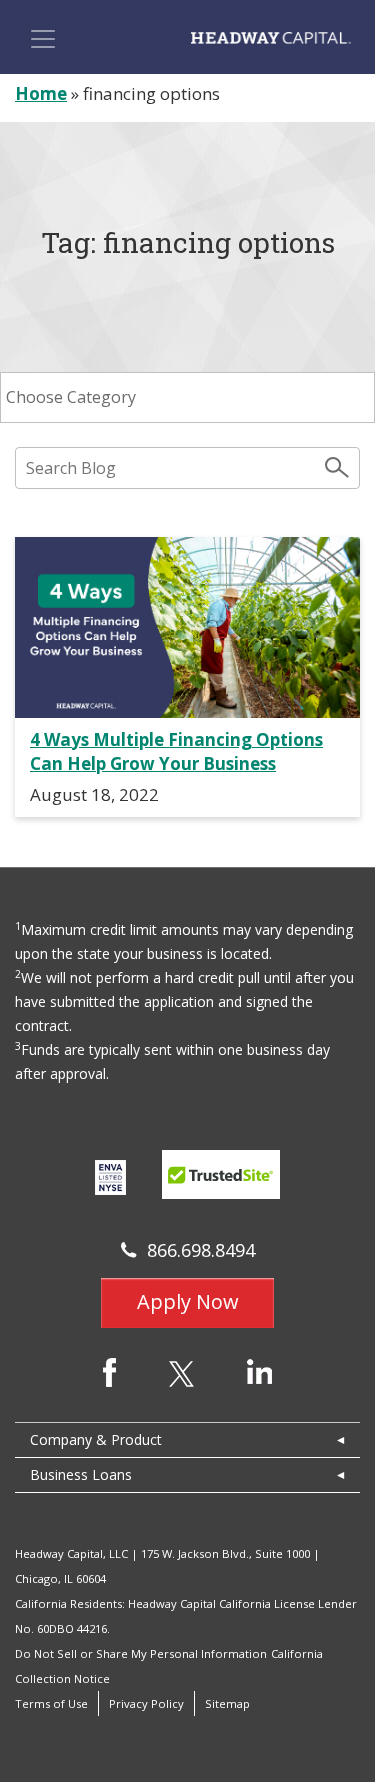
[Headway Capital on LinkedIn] (259, 1369)
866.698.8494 (201, 1250)
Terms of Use (51, 1703)
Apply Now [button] (188, 1301)
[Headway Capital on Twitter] (181, 1372)
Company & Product (96, 1439)
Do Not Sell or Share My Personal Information (141, 1653)
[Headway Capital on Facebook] (109, 1370)
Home (41, 93)
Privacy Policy (146, 1703)
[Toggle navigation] (43, 39)
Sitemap (227, 1703)
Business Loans (81, 1474)
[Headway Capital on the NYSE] (110, 1176)
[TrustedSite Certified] (221, 1174)
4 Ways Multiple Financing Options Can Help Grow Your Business (176, 751)
